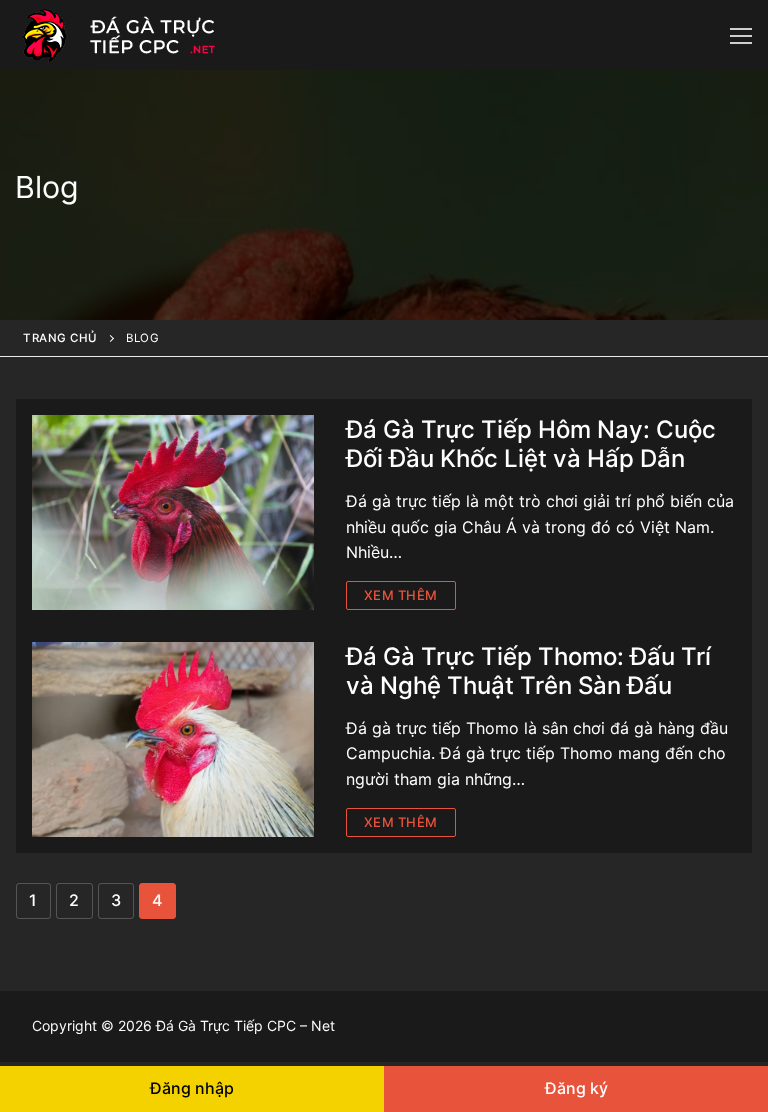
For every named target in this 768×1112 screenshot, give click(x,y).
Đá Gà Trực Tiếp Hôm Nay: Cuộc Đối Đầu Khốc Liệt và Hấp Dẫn (531, 444)
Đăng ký (576, 1088)
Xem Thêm (401, 595)
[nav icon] (741, 35)
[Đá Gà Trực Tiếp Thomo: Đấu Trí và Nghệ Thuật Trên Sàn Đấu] (173, 739)
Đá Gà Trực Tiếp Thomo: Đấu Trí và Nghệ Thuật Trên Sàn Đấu (528, 671)
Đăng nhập (192, 1088)
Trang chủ (60, 338)
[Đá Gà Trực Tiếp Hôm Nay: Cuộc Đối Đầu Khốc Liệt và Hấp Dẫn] (173, 512)
